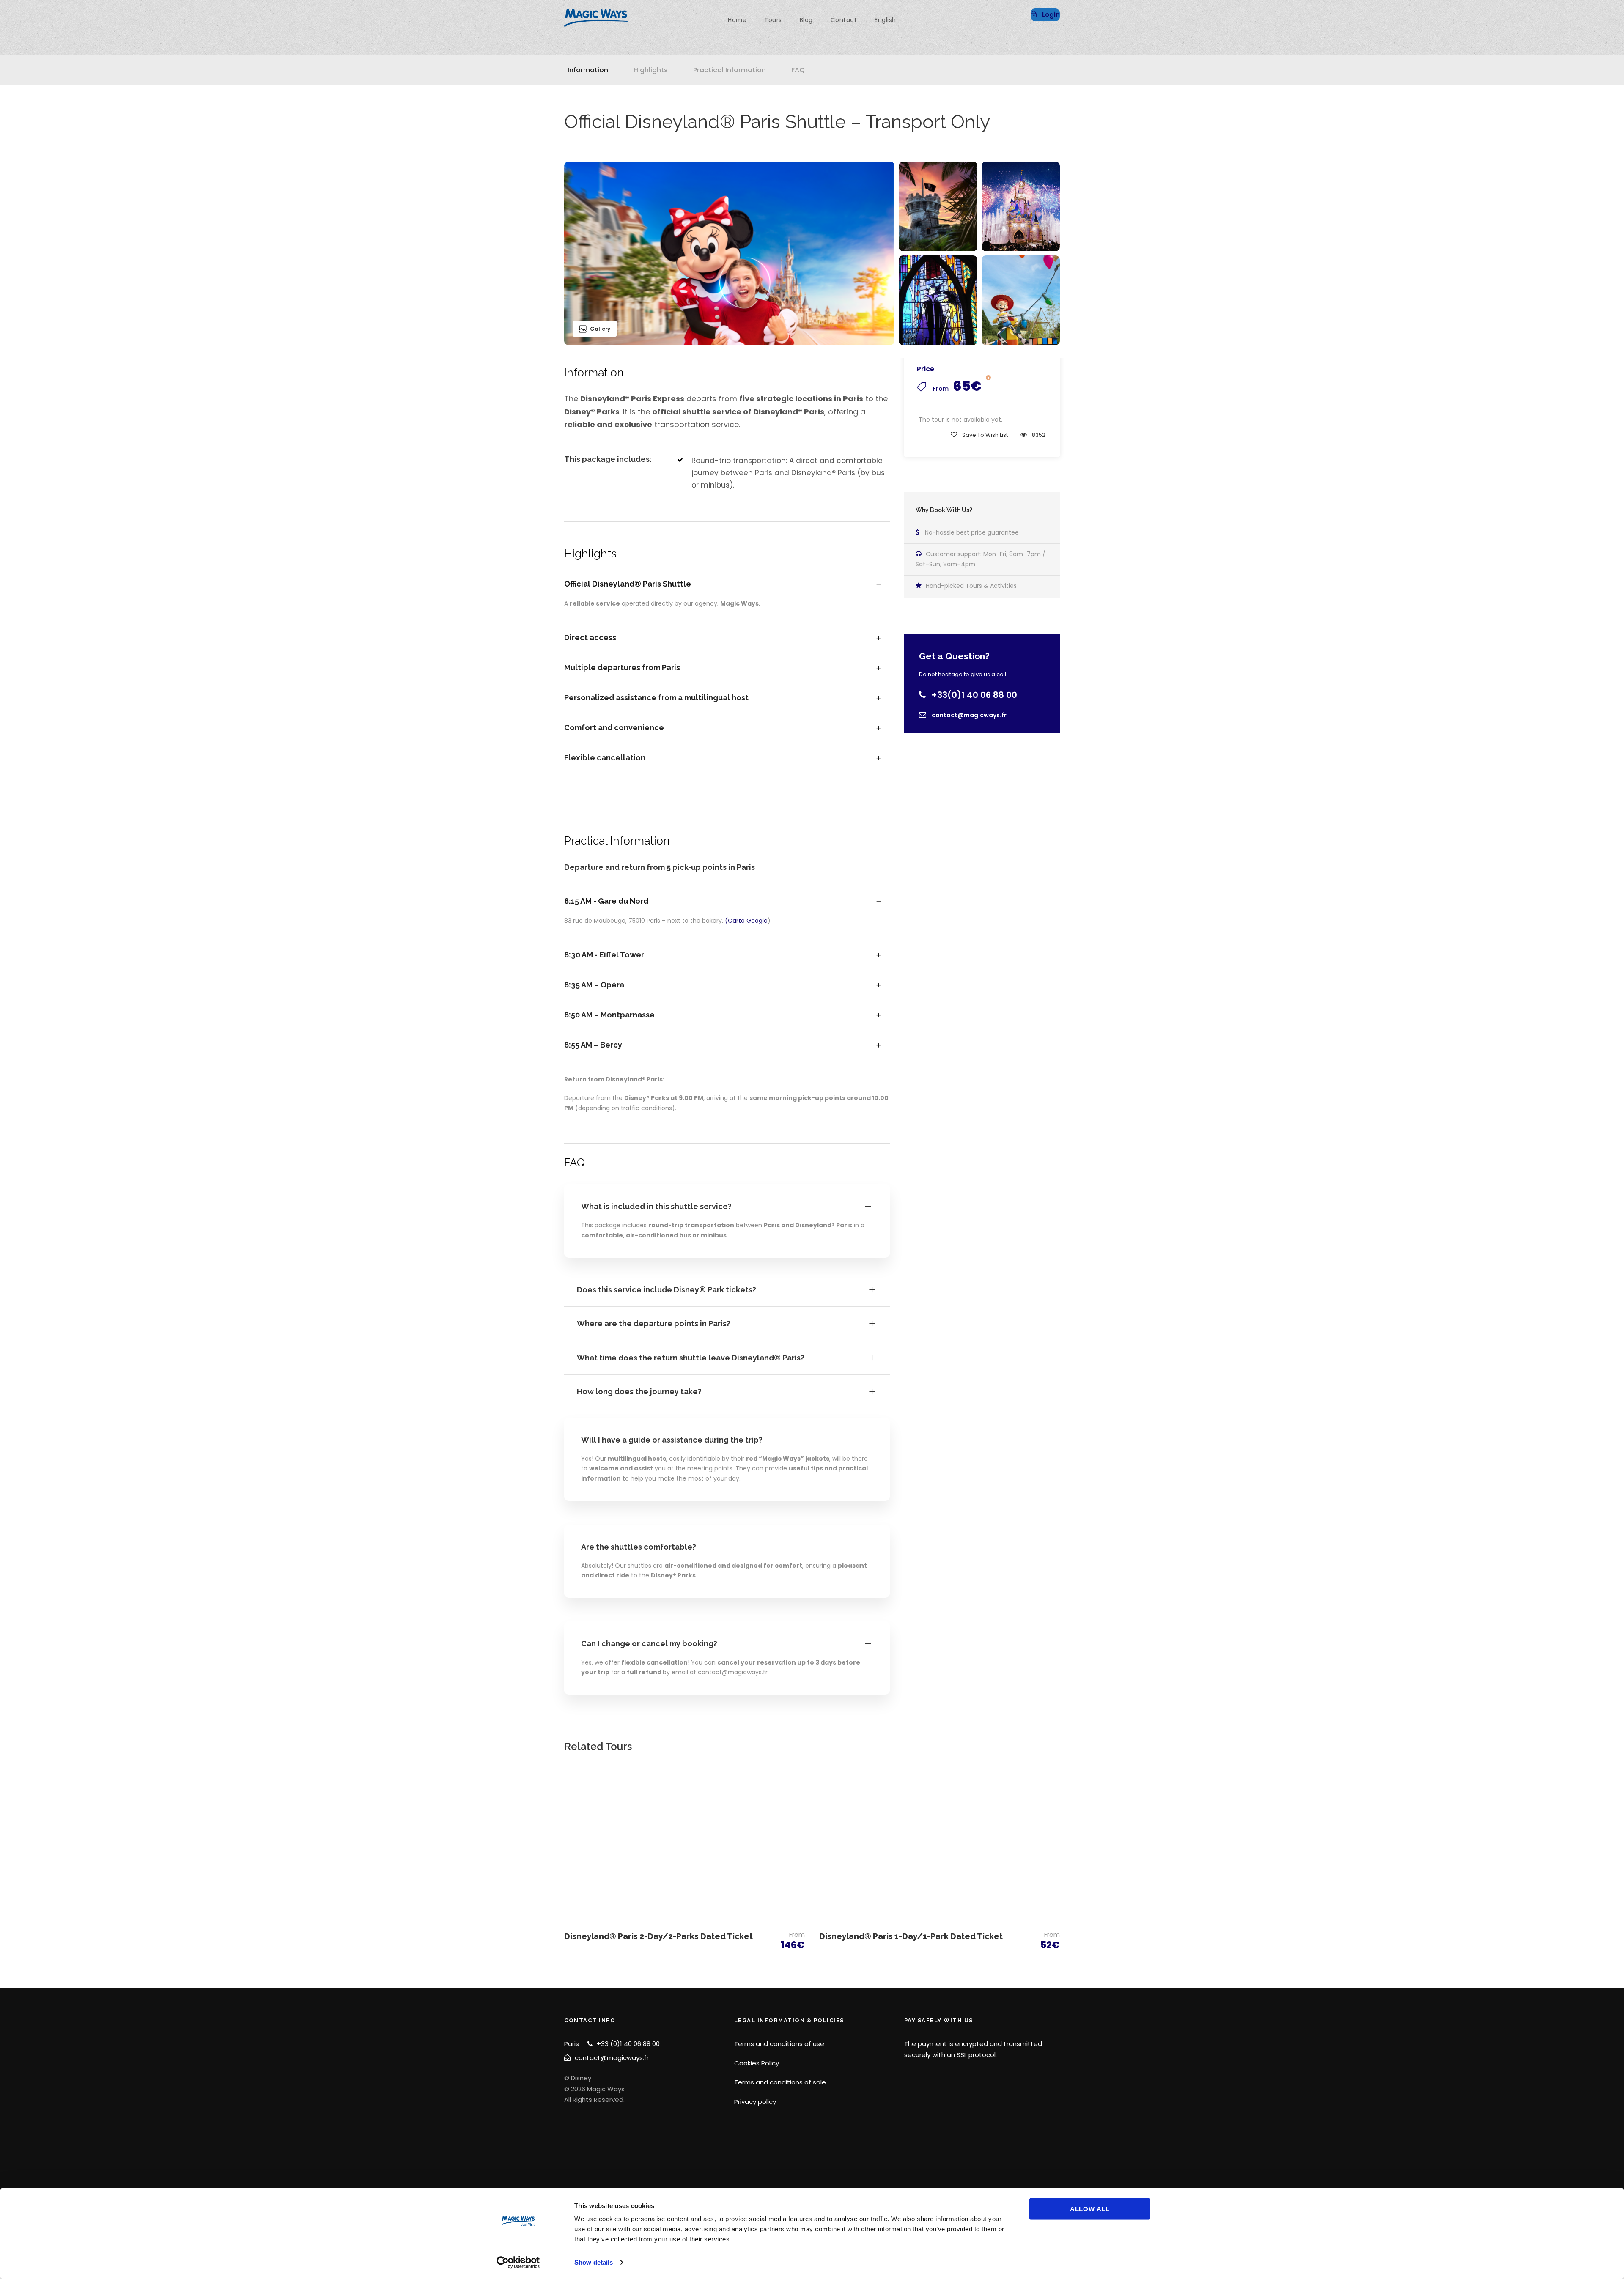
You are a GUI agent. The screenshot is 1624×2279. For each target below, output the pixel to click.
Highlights (651, 70)
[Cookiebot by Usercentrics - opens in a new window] (518, 2263)
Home (737, 20)
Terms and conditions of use (779, 2044)
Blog (806, 20)
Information (588, 70)
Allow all (1090, 2209)
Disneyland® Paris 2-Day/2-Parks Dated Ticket (658, 1936)
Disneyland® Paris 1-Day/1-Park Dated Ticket (911, 1936)
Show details (594, 2262)
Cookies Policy (757, 2063)
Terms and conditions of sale (780, 2082)
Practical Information (730, 70)
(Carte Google (746, 921)
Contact (844, 20)
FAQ (798, 70)
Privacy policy (755, 2102)
